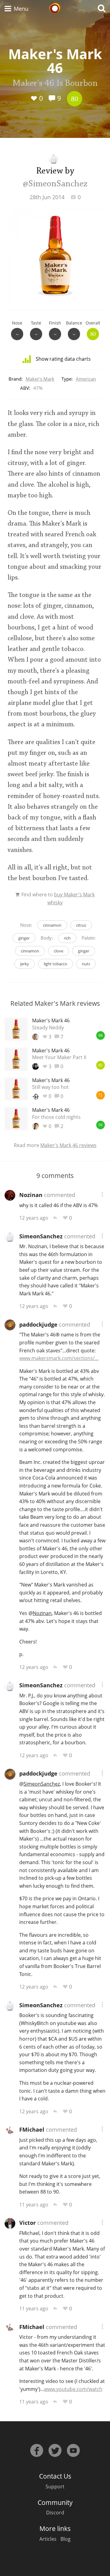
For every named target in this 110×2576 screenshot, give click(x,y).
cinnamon (52, 925)
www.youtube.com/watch (73, 2389)
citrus (81, 925)
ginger (24, 938)
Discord (55, 2513)
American (86, 379)
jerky (25, 964)
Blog (66, 2539)
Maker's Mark (40, 379)
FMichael (32, 2130)
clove (59, 951)
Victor (28, 2223)
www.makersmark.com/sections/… (59, 1358)
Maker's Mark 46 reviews (68, 1145)
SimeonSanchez (41, 1236)
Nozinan (31, 1195)
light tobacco (55, 964)
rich (67, 938)
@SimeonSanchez (55, 184)
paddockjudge (38, 1324)
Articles (48, 2539)
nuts (86, 964)
